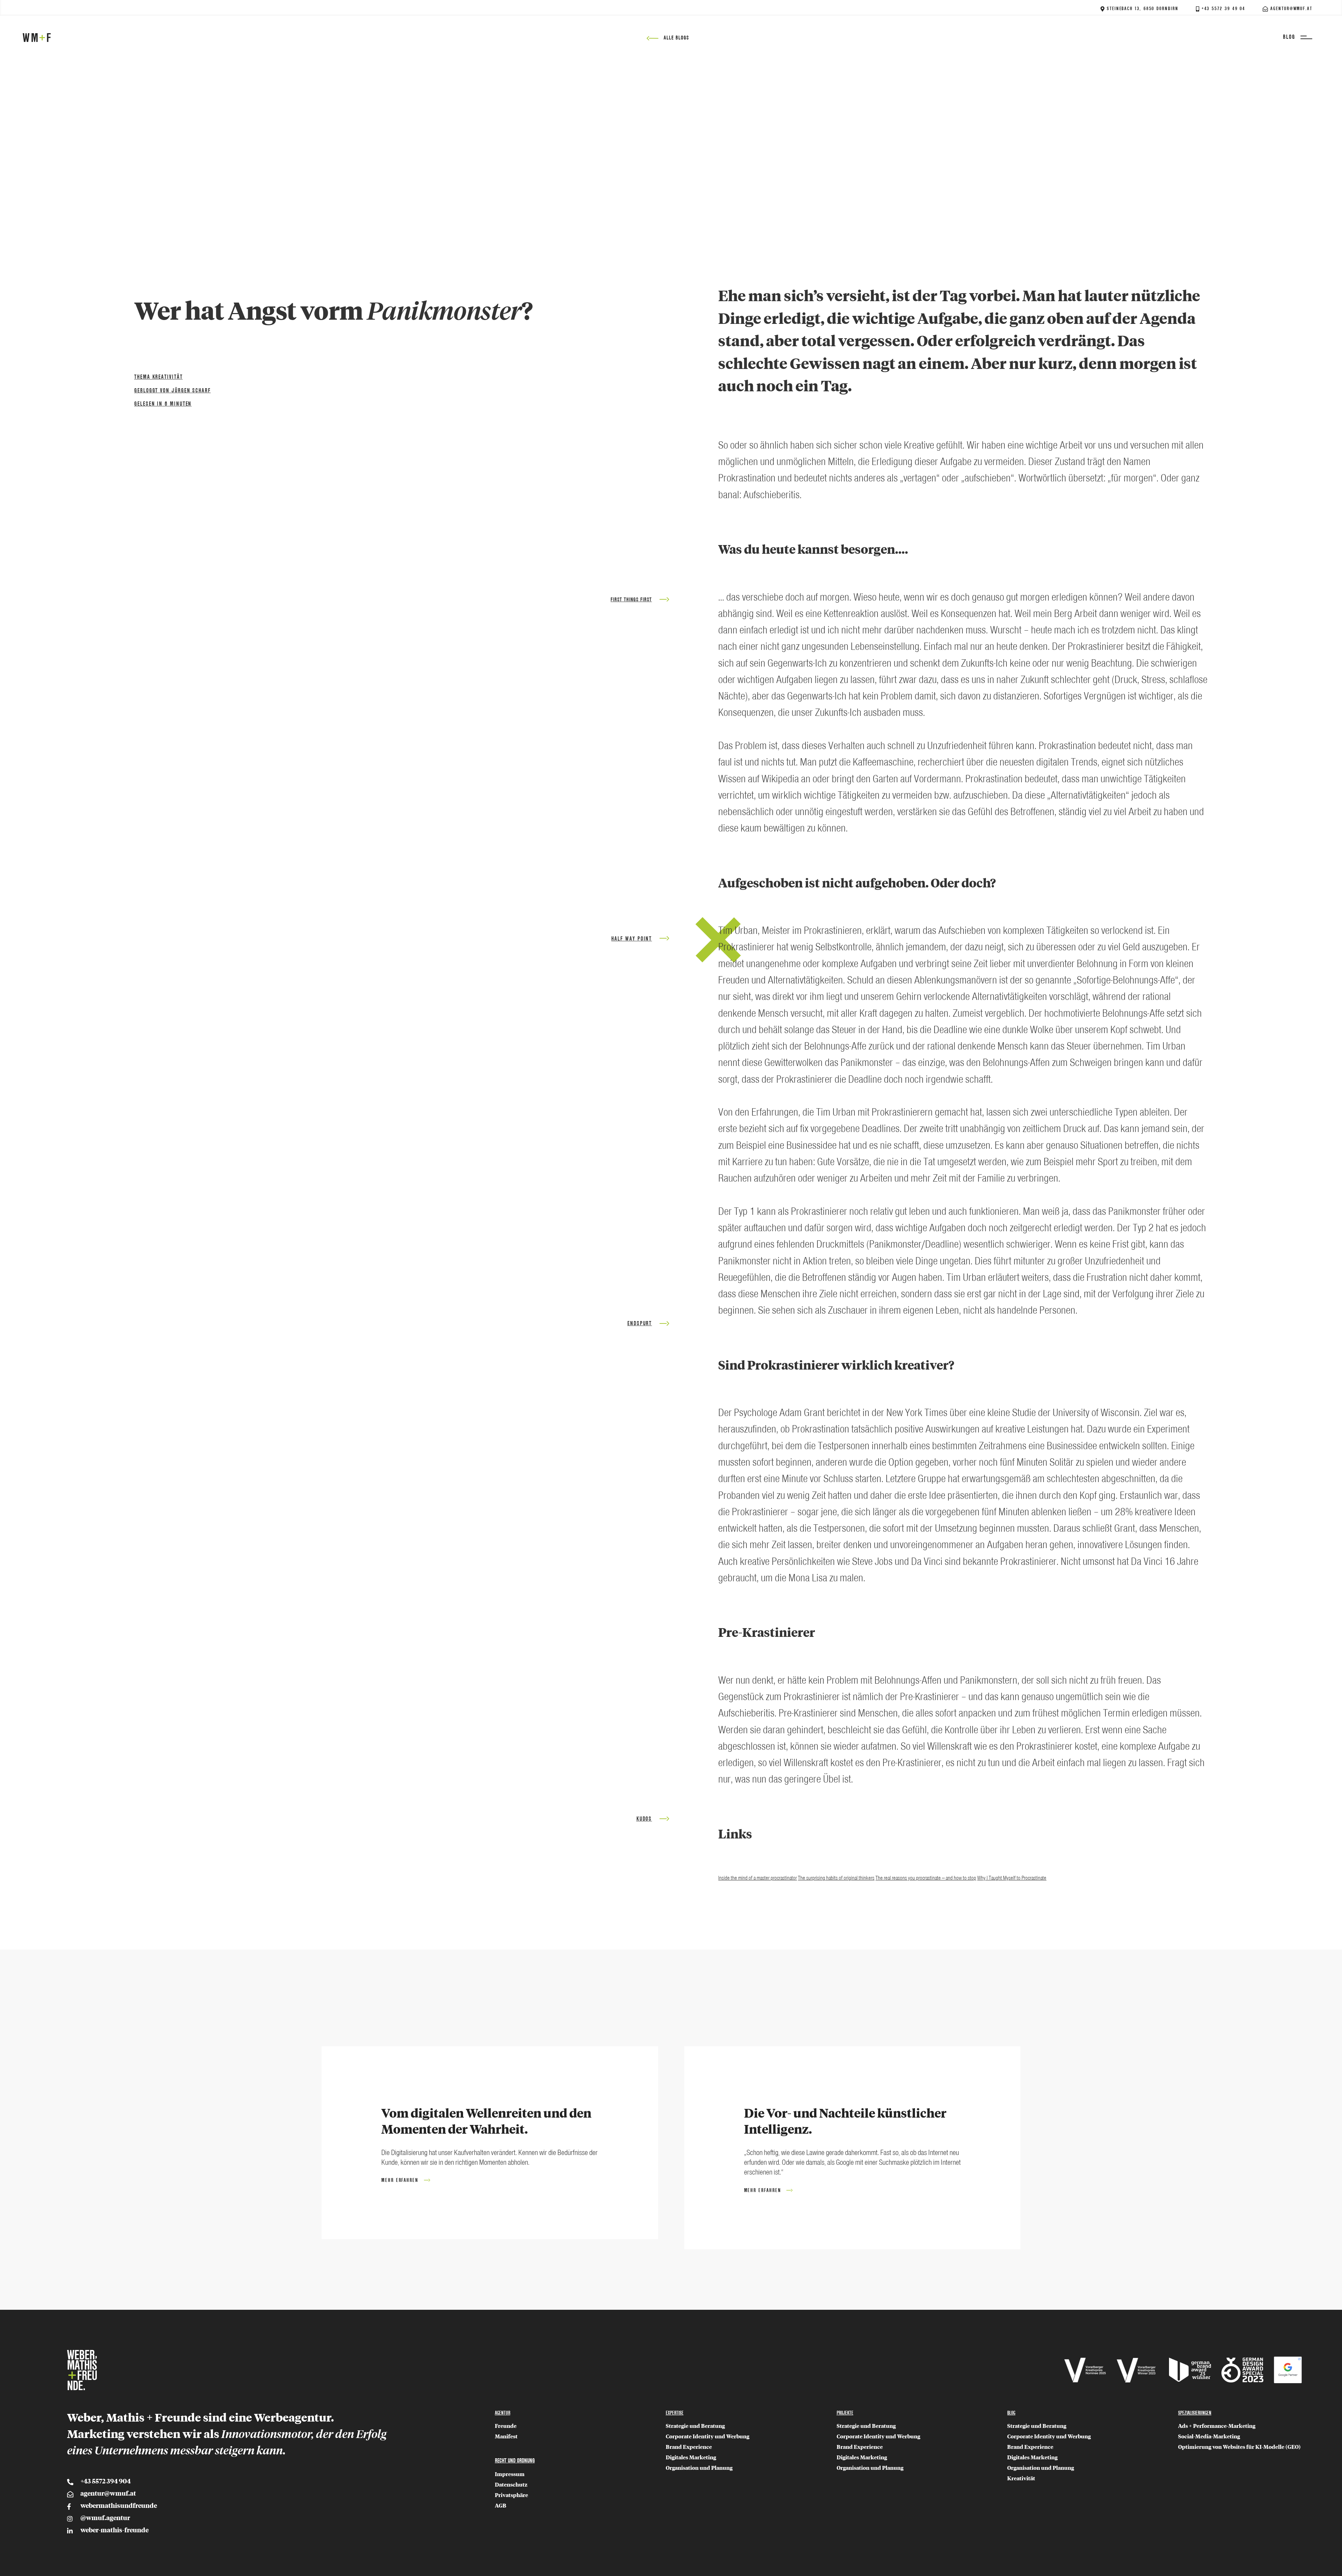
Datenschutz (511, 2485)
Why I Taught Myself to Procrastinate (1012, 1878)
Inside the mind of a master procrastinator (757, 1878)
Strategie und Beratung (695, 2426)
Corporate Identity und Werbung (708, 2437)
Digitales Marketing (691, 2458)
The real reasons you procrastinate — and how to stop (926, 1878)
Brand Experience (689, 2447)
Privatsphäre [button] (511, 2495)
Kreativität (1021, 2479)
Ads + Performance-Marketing (1217, 2426)
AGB (501, 2506)
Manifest (506, 2437)
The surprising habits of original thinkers (836, 1878)
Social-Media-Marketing (1209, 2437)
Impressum (510, 2475)
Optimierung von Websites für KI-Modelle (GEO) (1239, 2447)
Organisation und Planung (699, 2468)
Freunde (506, 2426)
